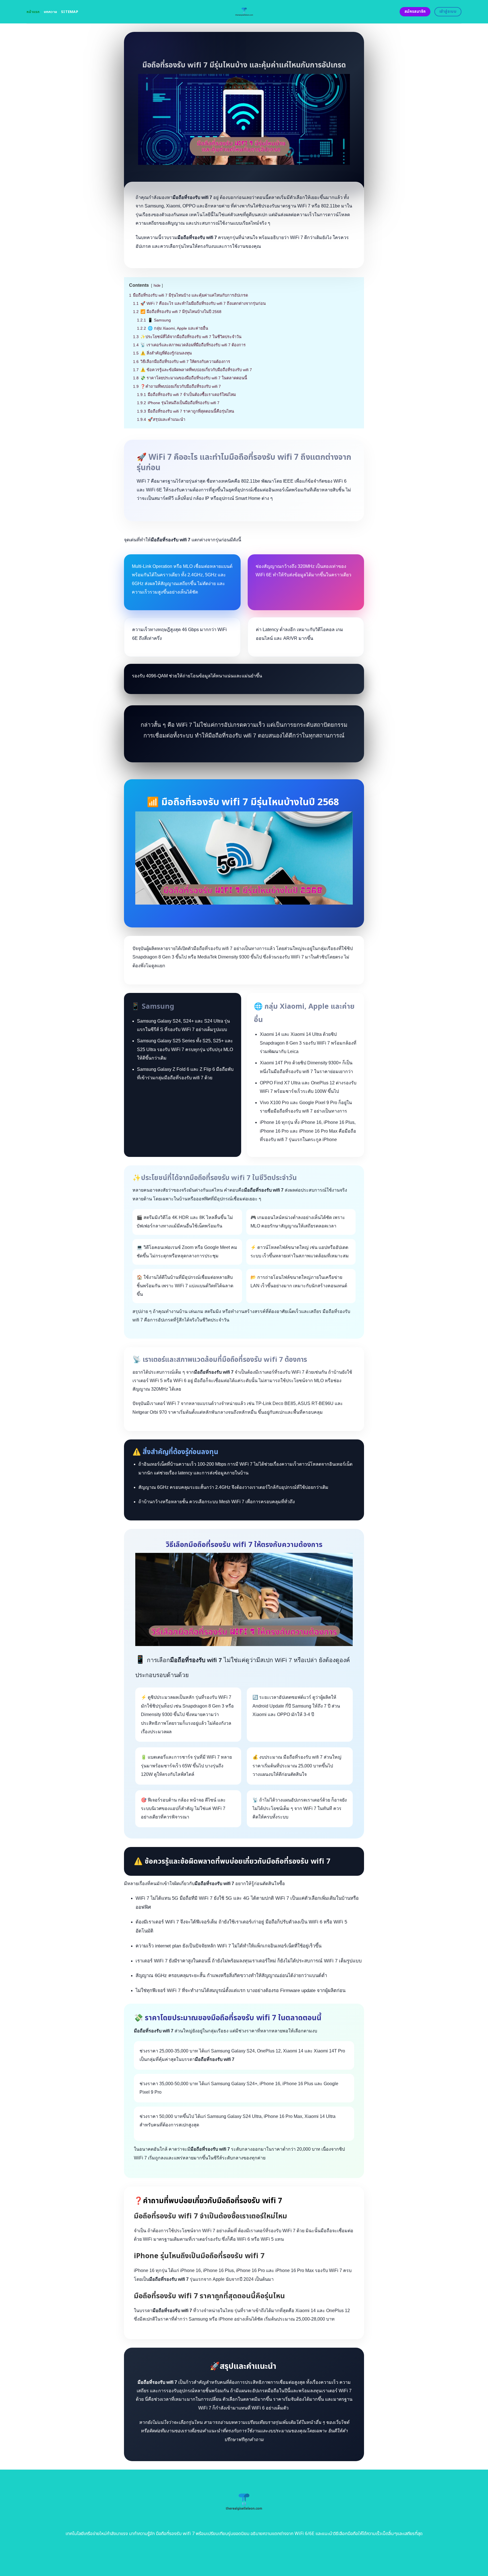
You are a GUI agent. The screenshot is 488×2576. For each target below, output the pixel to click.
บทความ (51, 12)
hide (157, 285)
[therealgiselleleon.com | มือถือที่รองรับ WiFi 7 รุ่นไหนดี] (244, 12)
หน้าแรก (33, 12)
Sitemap (70, 12)
